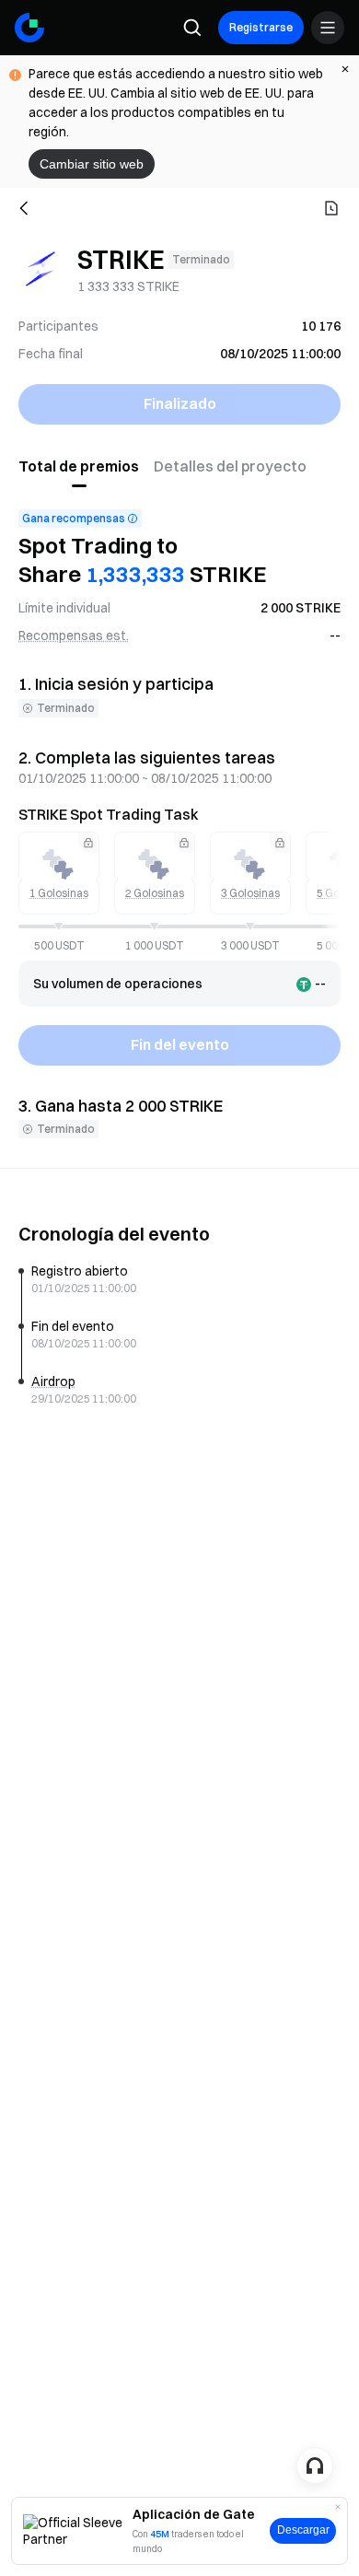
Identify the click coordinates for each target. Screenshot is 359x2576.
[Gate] (29, 28)
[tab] (82, 467)
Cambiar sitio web (92, 164)
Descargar (303, 2530)
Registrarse (261, 27)
